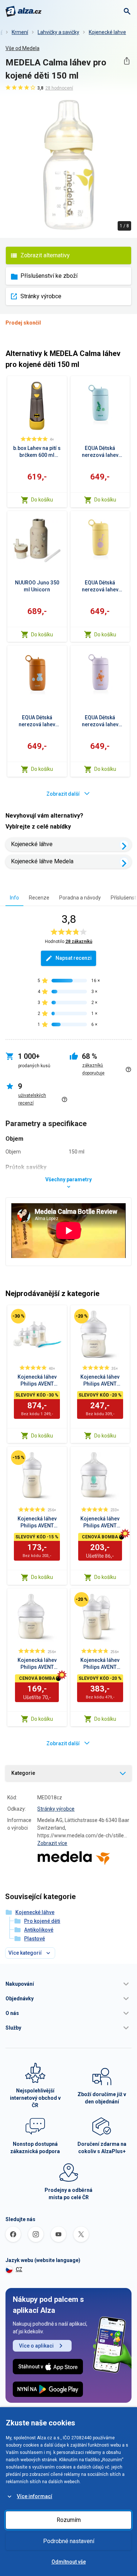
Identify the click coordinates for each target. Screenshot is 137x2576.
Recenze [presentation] (39, 898)
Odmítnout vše (69, 2562)
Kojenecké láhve (32, 844)
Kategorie (23, 1773)
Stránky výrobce (41, 296)
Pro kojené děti (42, 1921)
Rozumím (69, 2520)
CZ (19, 2269)
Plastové (35, 1939)
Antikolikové (39, 1930)
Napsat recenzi (74, 958)
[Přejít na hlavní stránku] (24, 11)
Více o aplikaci (36, 2346)
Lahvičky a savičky (58, 32)
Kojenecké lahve (107, 32)
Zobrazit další (63, 794)
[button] (68, 1984)
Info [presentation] (14, 898)
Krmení (20, 32)
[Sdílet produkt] (127, 61)
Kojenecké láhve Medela (42, 861)
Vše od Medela (22, 48)
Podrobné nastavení (69, 2541)
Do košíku (42, 500)
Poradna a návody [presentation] (80, 898)
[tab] (14, 897)
